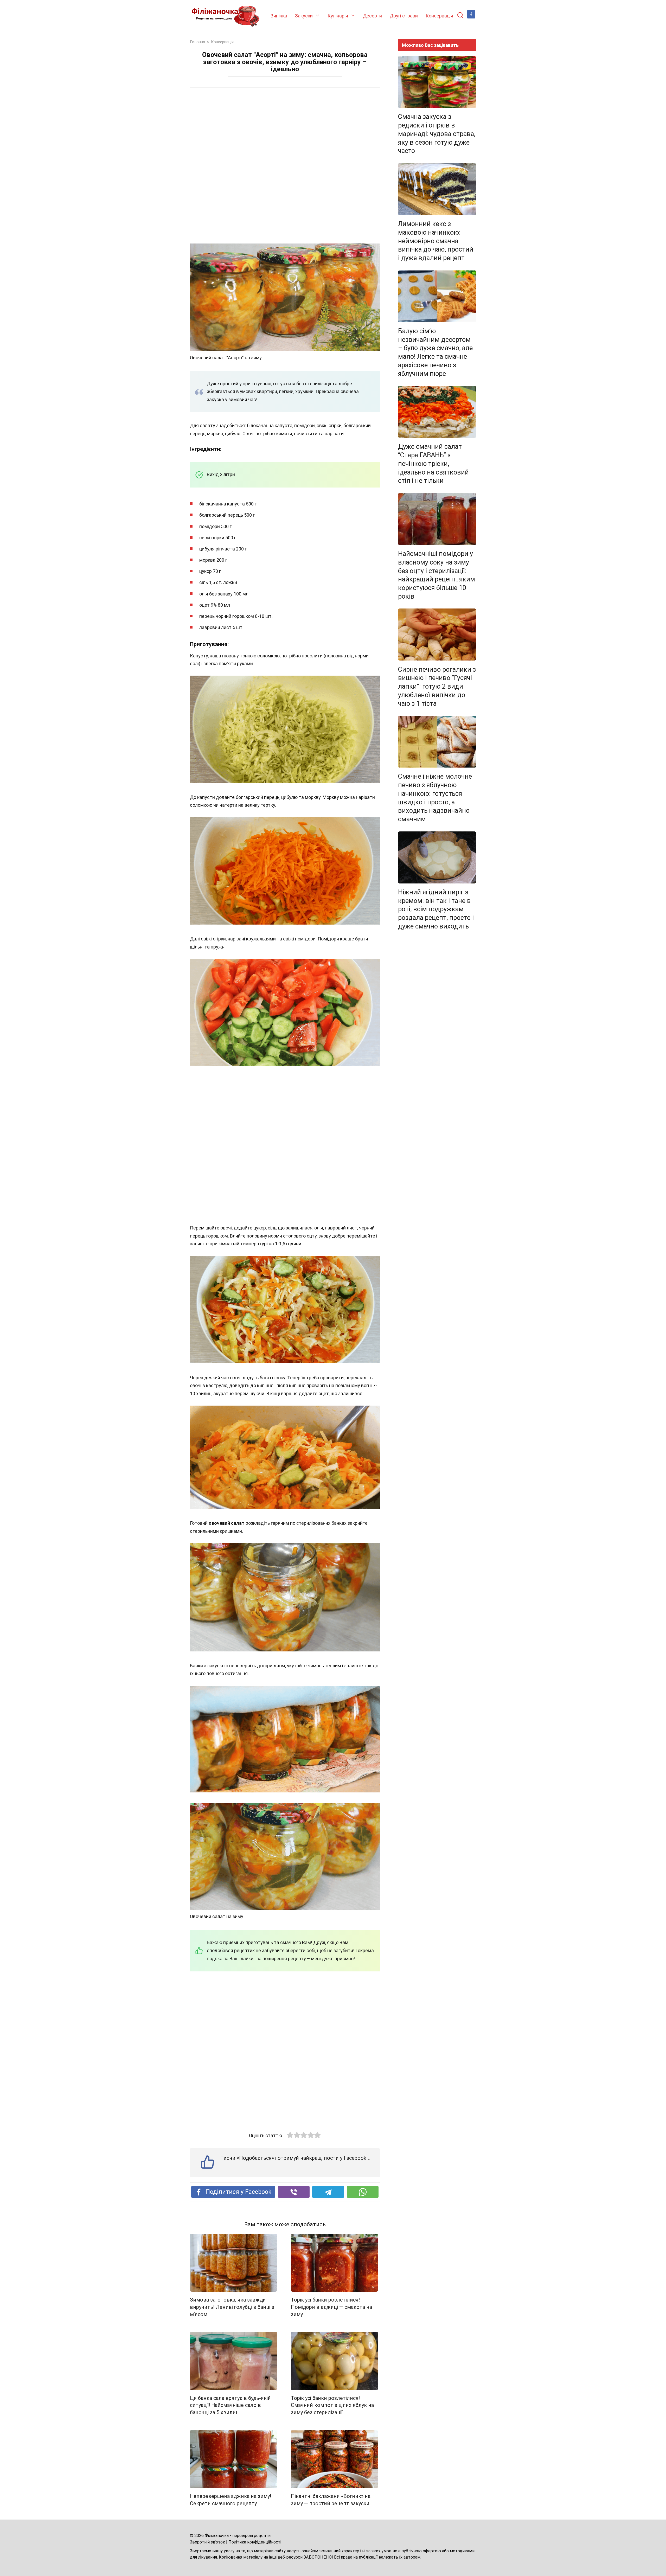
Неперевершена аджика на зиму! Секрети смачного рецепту (230, 2500)
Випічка (279, 16)
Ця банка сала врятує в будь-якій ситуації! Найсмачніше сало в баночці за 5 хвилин (230, 2405)
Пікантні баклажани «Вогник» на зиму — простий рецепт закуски (331, 2500)
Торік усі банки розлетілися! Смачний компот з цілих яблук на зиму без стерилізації (332, 2405)
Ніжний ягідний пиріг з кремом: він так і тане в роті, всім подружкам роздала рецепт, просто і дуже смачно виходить (436, 909)
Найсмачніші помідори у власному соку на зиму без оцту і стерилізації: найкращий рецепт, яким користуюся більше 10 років (437, 575)
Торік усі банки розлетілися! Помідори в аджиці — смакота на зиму (331, 2307)
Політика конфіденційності (255, 2542)
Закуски (304, 16)
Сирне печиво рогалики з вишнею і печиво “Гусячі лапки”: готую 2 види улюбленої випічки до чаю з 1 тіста (437, 686)
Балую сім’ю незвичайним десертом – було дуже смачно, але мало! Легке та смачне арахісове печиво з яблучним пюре (435, 352)
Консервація (439, 16)
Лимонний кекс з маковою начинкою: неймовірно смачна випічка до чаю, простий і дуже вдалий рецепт (436, 241)
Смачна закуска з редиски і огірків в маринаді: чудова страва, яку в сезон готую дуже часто (437, 134)
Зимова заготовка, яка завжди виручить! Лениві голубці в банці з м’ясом (232, 2307)
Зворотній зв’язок (207, 2542)
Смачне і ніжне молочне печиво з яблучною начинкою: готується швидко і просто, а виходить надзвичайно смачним (435, 798)
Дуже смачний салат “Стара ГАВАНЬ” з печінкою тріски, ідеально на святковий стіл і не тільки (433, 464)
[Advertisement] (285, 166)
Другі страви (404, 16)
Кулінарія (338, 16)
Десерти (372, 16)
